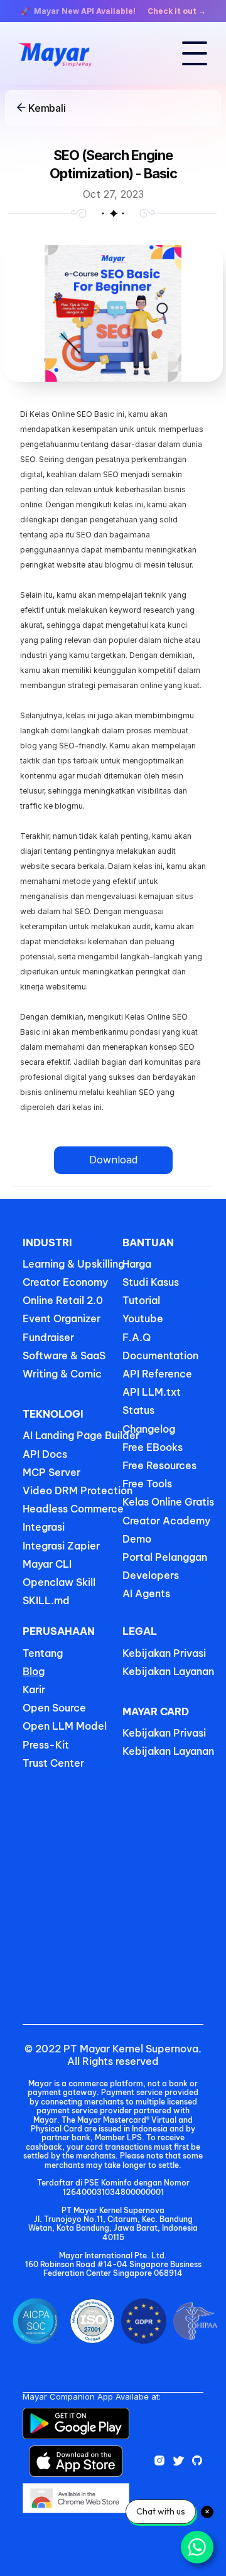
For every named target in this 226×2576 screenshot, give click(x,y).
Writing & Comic (62, 1374)
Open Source (54, 1708)
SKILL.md (46, 1600)
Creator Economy (65, 1282)
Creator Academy (166, 1521)
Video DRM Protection (78, 1490)
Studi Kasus (151, 1282)
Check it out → (177, 11)
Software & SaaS (64, 1355)
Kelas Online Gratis (168, 1502)
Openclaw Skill (59, 1582)
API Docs (45, 1454)
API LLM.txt (152, 1392)
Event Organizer (62, 1318)
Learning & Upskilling (73, 1264)
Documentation (160, 1355)
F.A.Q (137, 1337)
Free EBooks (154, 1447)
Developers (151, 1575)
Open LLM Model (65, 1726)
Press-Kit (46, 1745)
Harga (137, 1264)
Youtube (143, 1318)
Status (138, 1410)
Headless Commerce (73, 1509)
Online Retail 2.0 (63, 1300)
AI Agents (146, 1593)
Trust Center (53, 1763)
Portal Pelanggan (165, 1557)
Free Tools (147, 1484)
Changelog (149, 1429)
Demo (137, 1539)
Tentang (43, 1653)
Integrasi (44, 1527)
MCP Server (51, 1472)
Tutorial (141, 1300)
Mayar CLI (47, 1564)
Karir (34, 1689)
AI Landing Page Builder (81, 1435)
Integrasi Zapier (61, 1546)
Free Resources (159, 1465)
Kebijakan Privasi (164, 1653)
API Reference (157, 1374)
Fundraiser (48, 1337)
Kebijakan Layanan (168, 1671)
